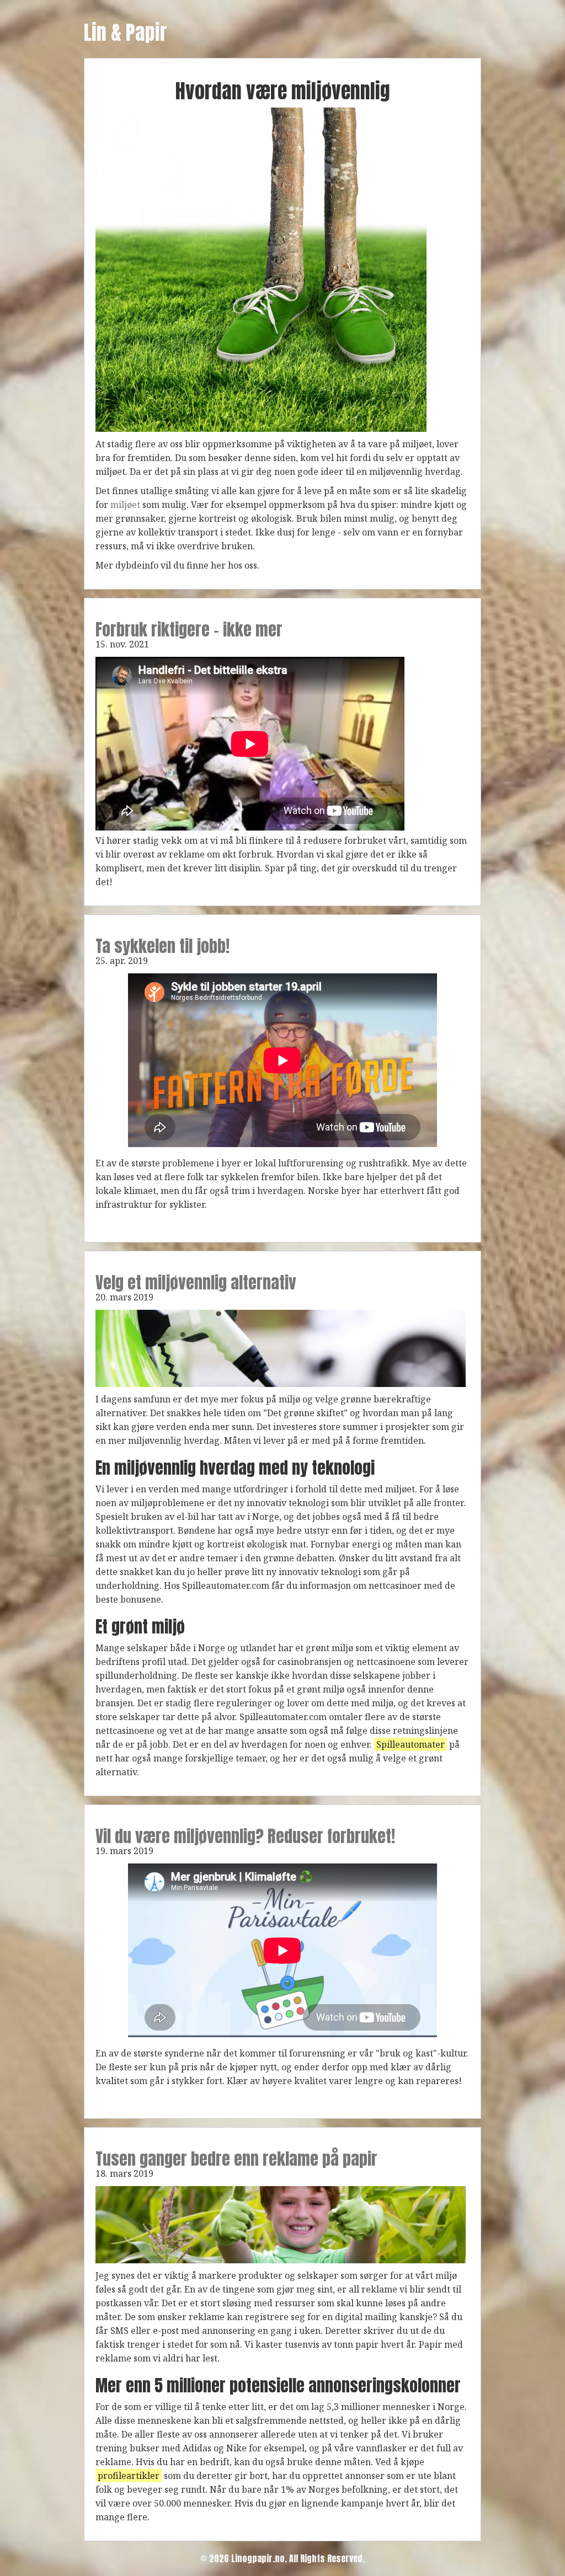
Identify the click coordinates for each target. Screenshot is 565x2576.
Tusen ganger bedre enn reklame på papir (236, 2159)
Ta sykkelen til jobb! (162, 946)
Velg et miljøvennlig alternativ (196, 1282)
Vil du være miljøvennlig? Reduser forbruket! (245, 1836)
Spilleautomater (411, 1744)
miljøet (125, 505)
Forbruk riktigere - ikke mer (189, 630)
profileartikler (129, 2476)
